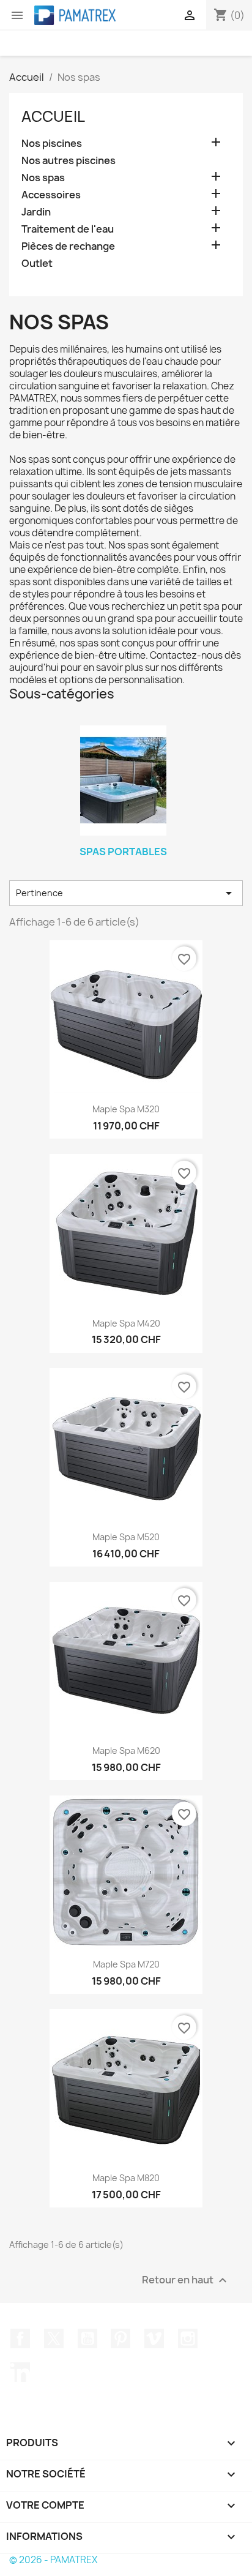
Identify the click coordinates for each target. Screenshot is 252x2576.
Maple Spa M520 (126, 1537)
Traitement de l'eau (68, 229)
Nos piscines (52, 144)
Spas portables (123, 852)
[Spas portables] (123, 781)
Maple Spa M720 (126, 1964)
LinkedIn (20, 2372)
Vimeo (154, 2338)
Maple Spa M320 (126, 1109)
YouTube (87, 2338)
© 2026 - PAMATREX (53, 2560)
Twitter (54, 2338)
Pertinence (126, 893)
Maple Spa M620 (126, 1750)
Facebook (20, 2338)
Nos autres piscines (69, 161)
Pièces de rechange (68, 246)
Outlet (37, 264)
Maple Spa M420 (126, 1323)
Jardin (36, 212)
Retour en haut (186, 2281)
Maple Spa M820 (126, 2178)
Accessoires (51, 195)
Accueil (53, 116)
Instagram (188, 2338)
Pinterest (120, 2338)
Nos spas (43, 178)
